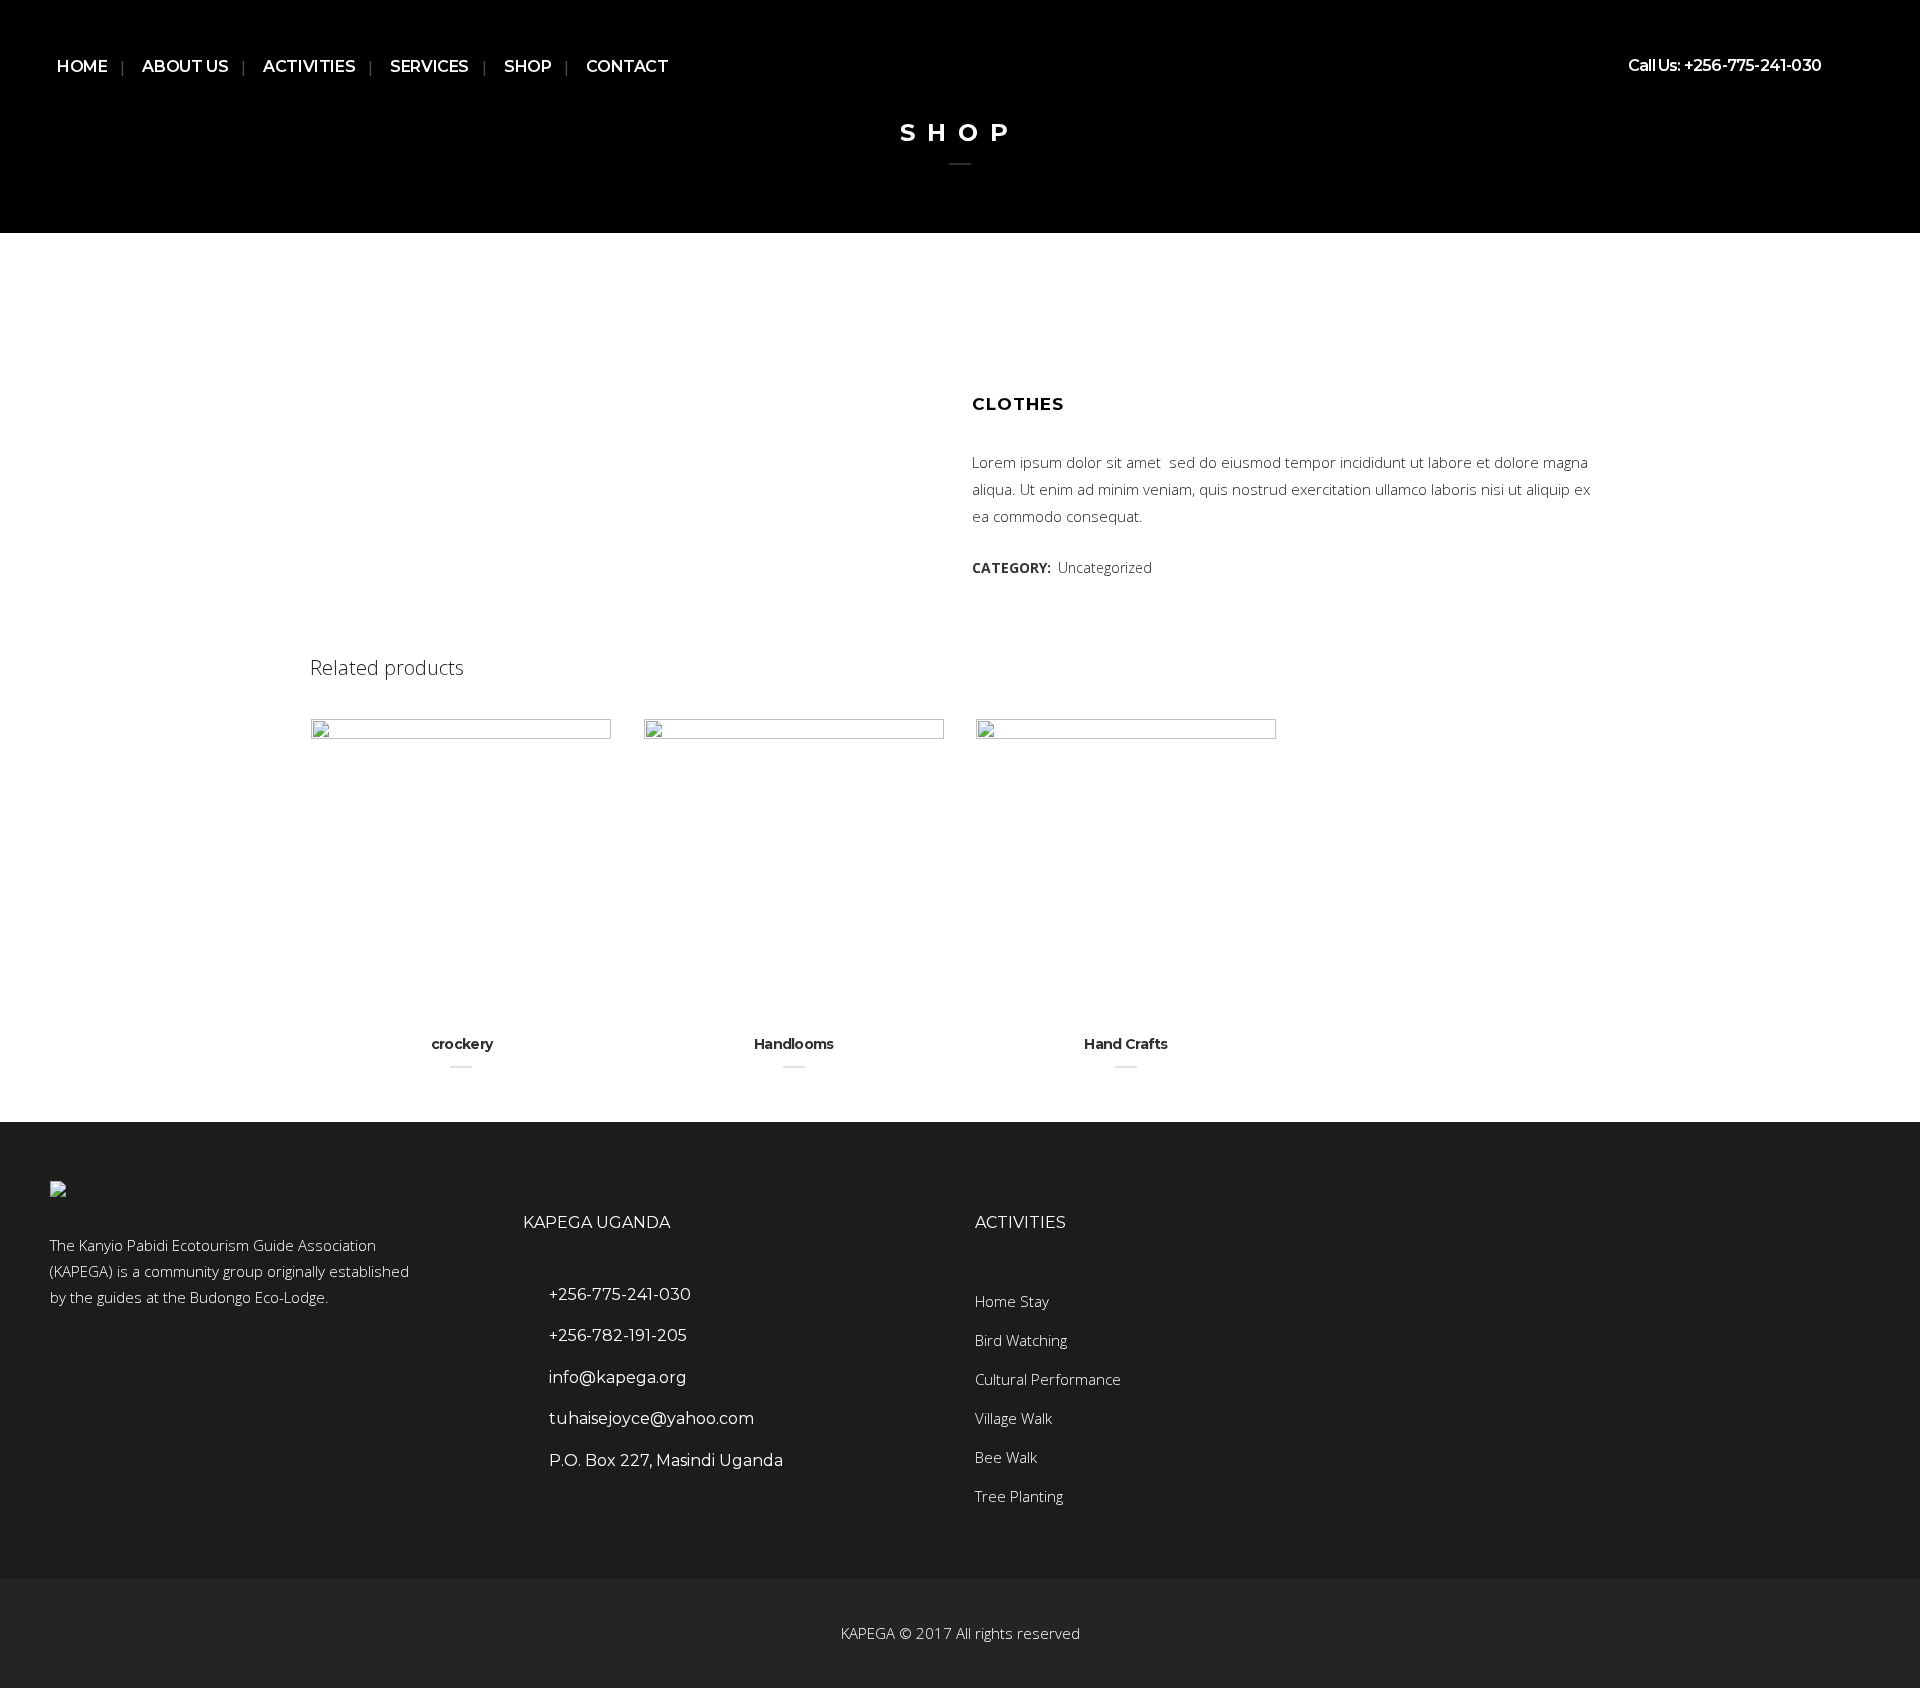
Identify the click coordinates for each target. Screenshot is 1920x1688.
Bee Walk (1006, 1457)
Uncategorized (1105, 567)
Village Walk (1013, 1418)
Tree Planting (1019, 1496)
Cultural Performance (1048, 1379)
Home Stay (1012, 1301)
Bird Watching (1021, 1340)
